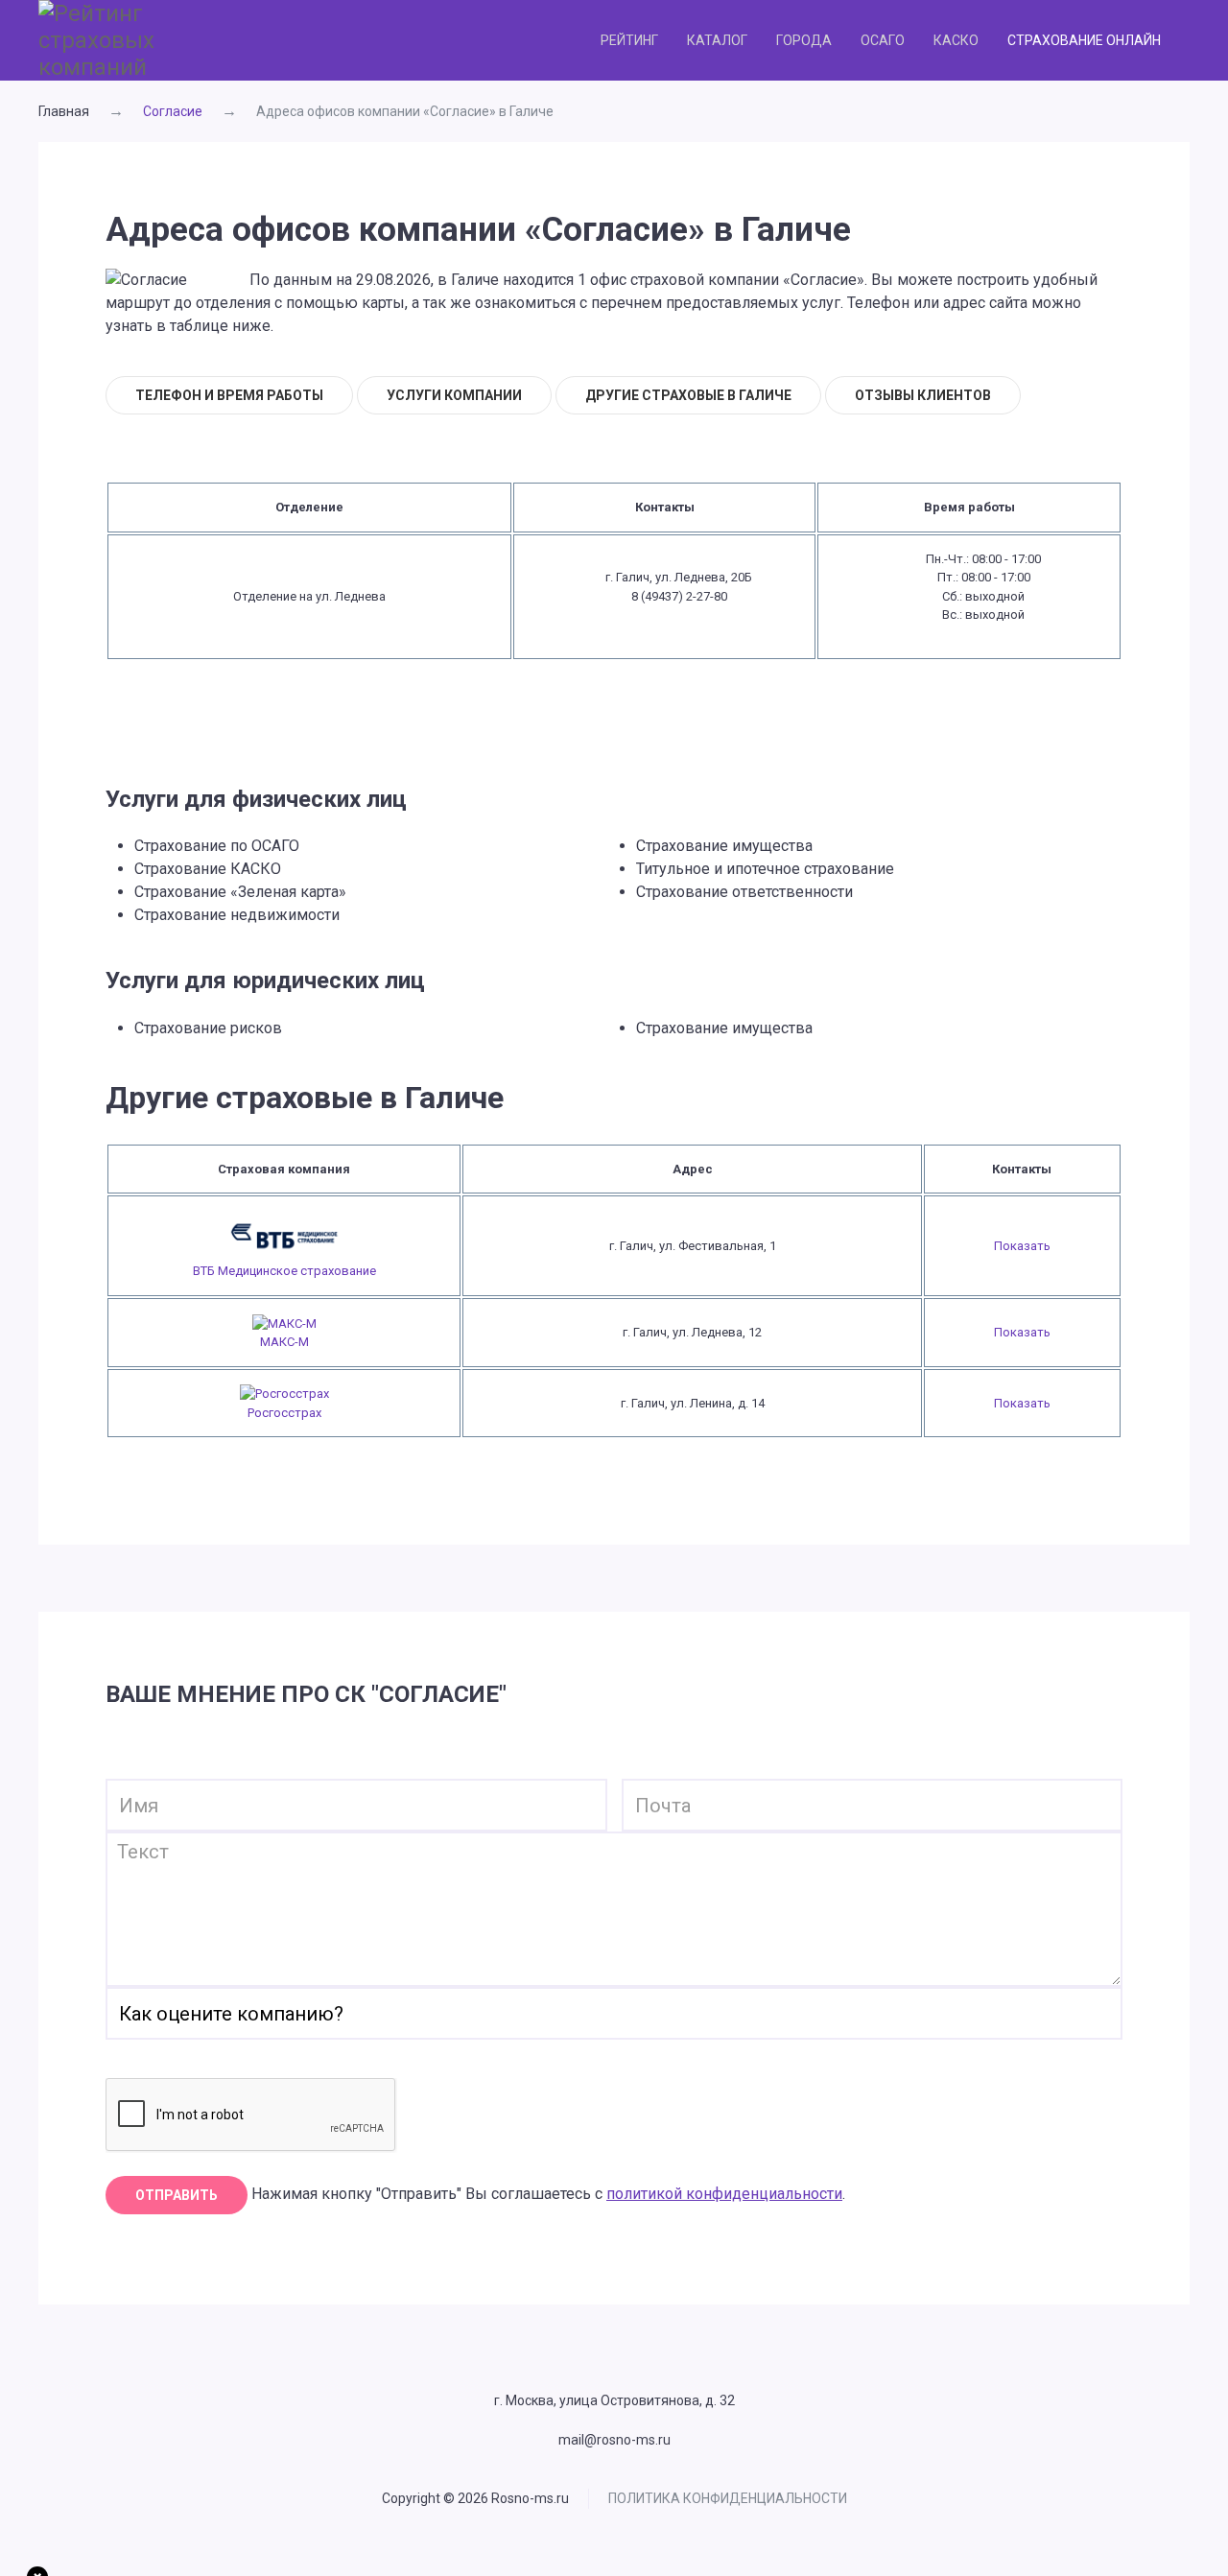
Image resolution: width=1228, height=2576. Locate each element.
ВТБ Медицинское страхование (284, 1271)
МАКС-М (284, 1342)
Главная (64, 111)
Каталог (717, 40)
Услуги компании (454, 395)
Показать (1022, 1246)
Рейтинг (629, 40)
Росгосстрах (284, 1413)
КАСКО (956, 40)
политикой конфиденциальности (724, 2194)
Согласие (173, 111)
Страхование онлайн (1084, 40)
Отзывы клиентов (923, 395)
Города (804, 40)
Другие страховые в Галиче (688, 395)
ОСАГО (883, 40)
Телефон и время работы (229, 395)
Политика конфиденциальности (728, 2498)
